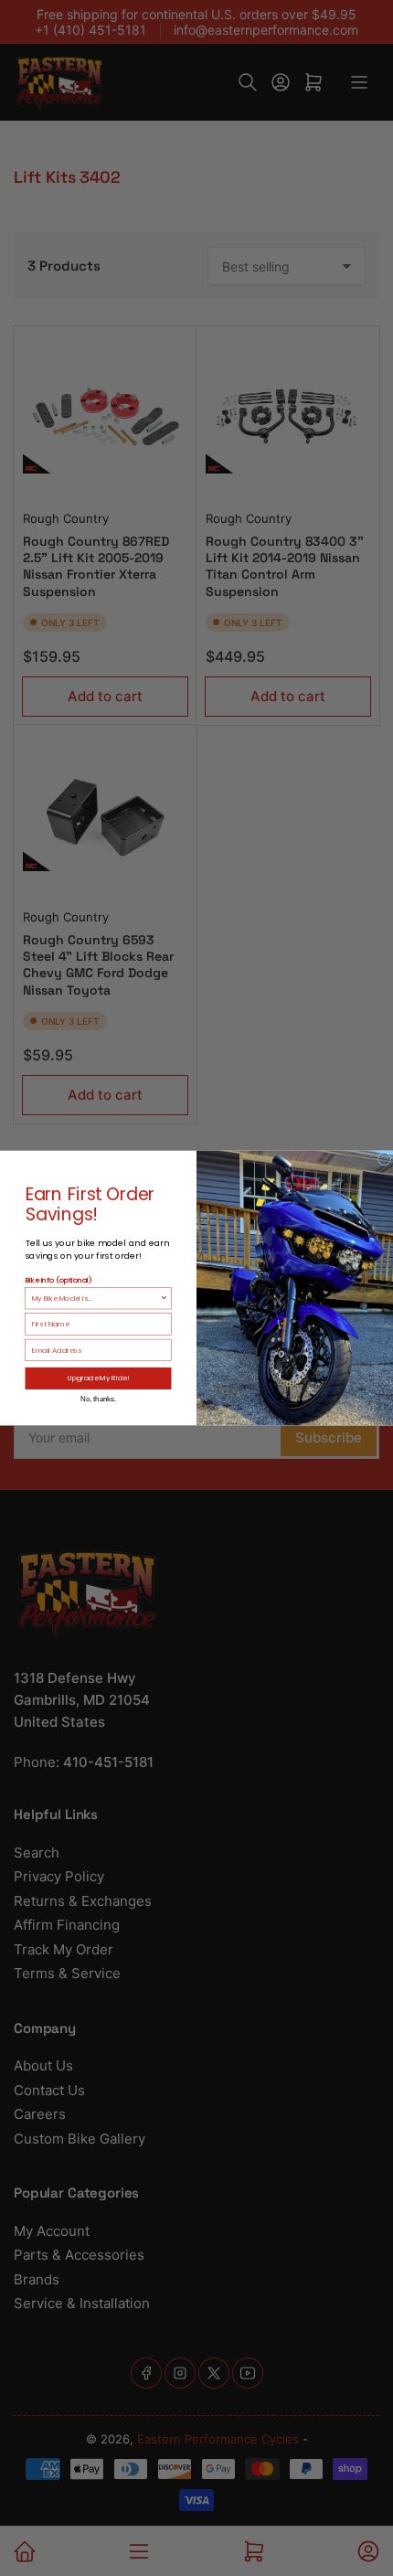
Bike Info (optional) (59, 1279)
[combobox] (96, 1298)
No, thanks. (98, 1399)
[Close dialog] (385, 1159)
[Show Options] (164, 1298)
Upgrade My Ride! (99, 1378)
